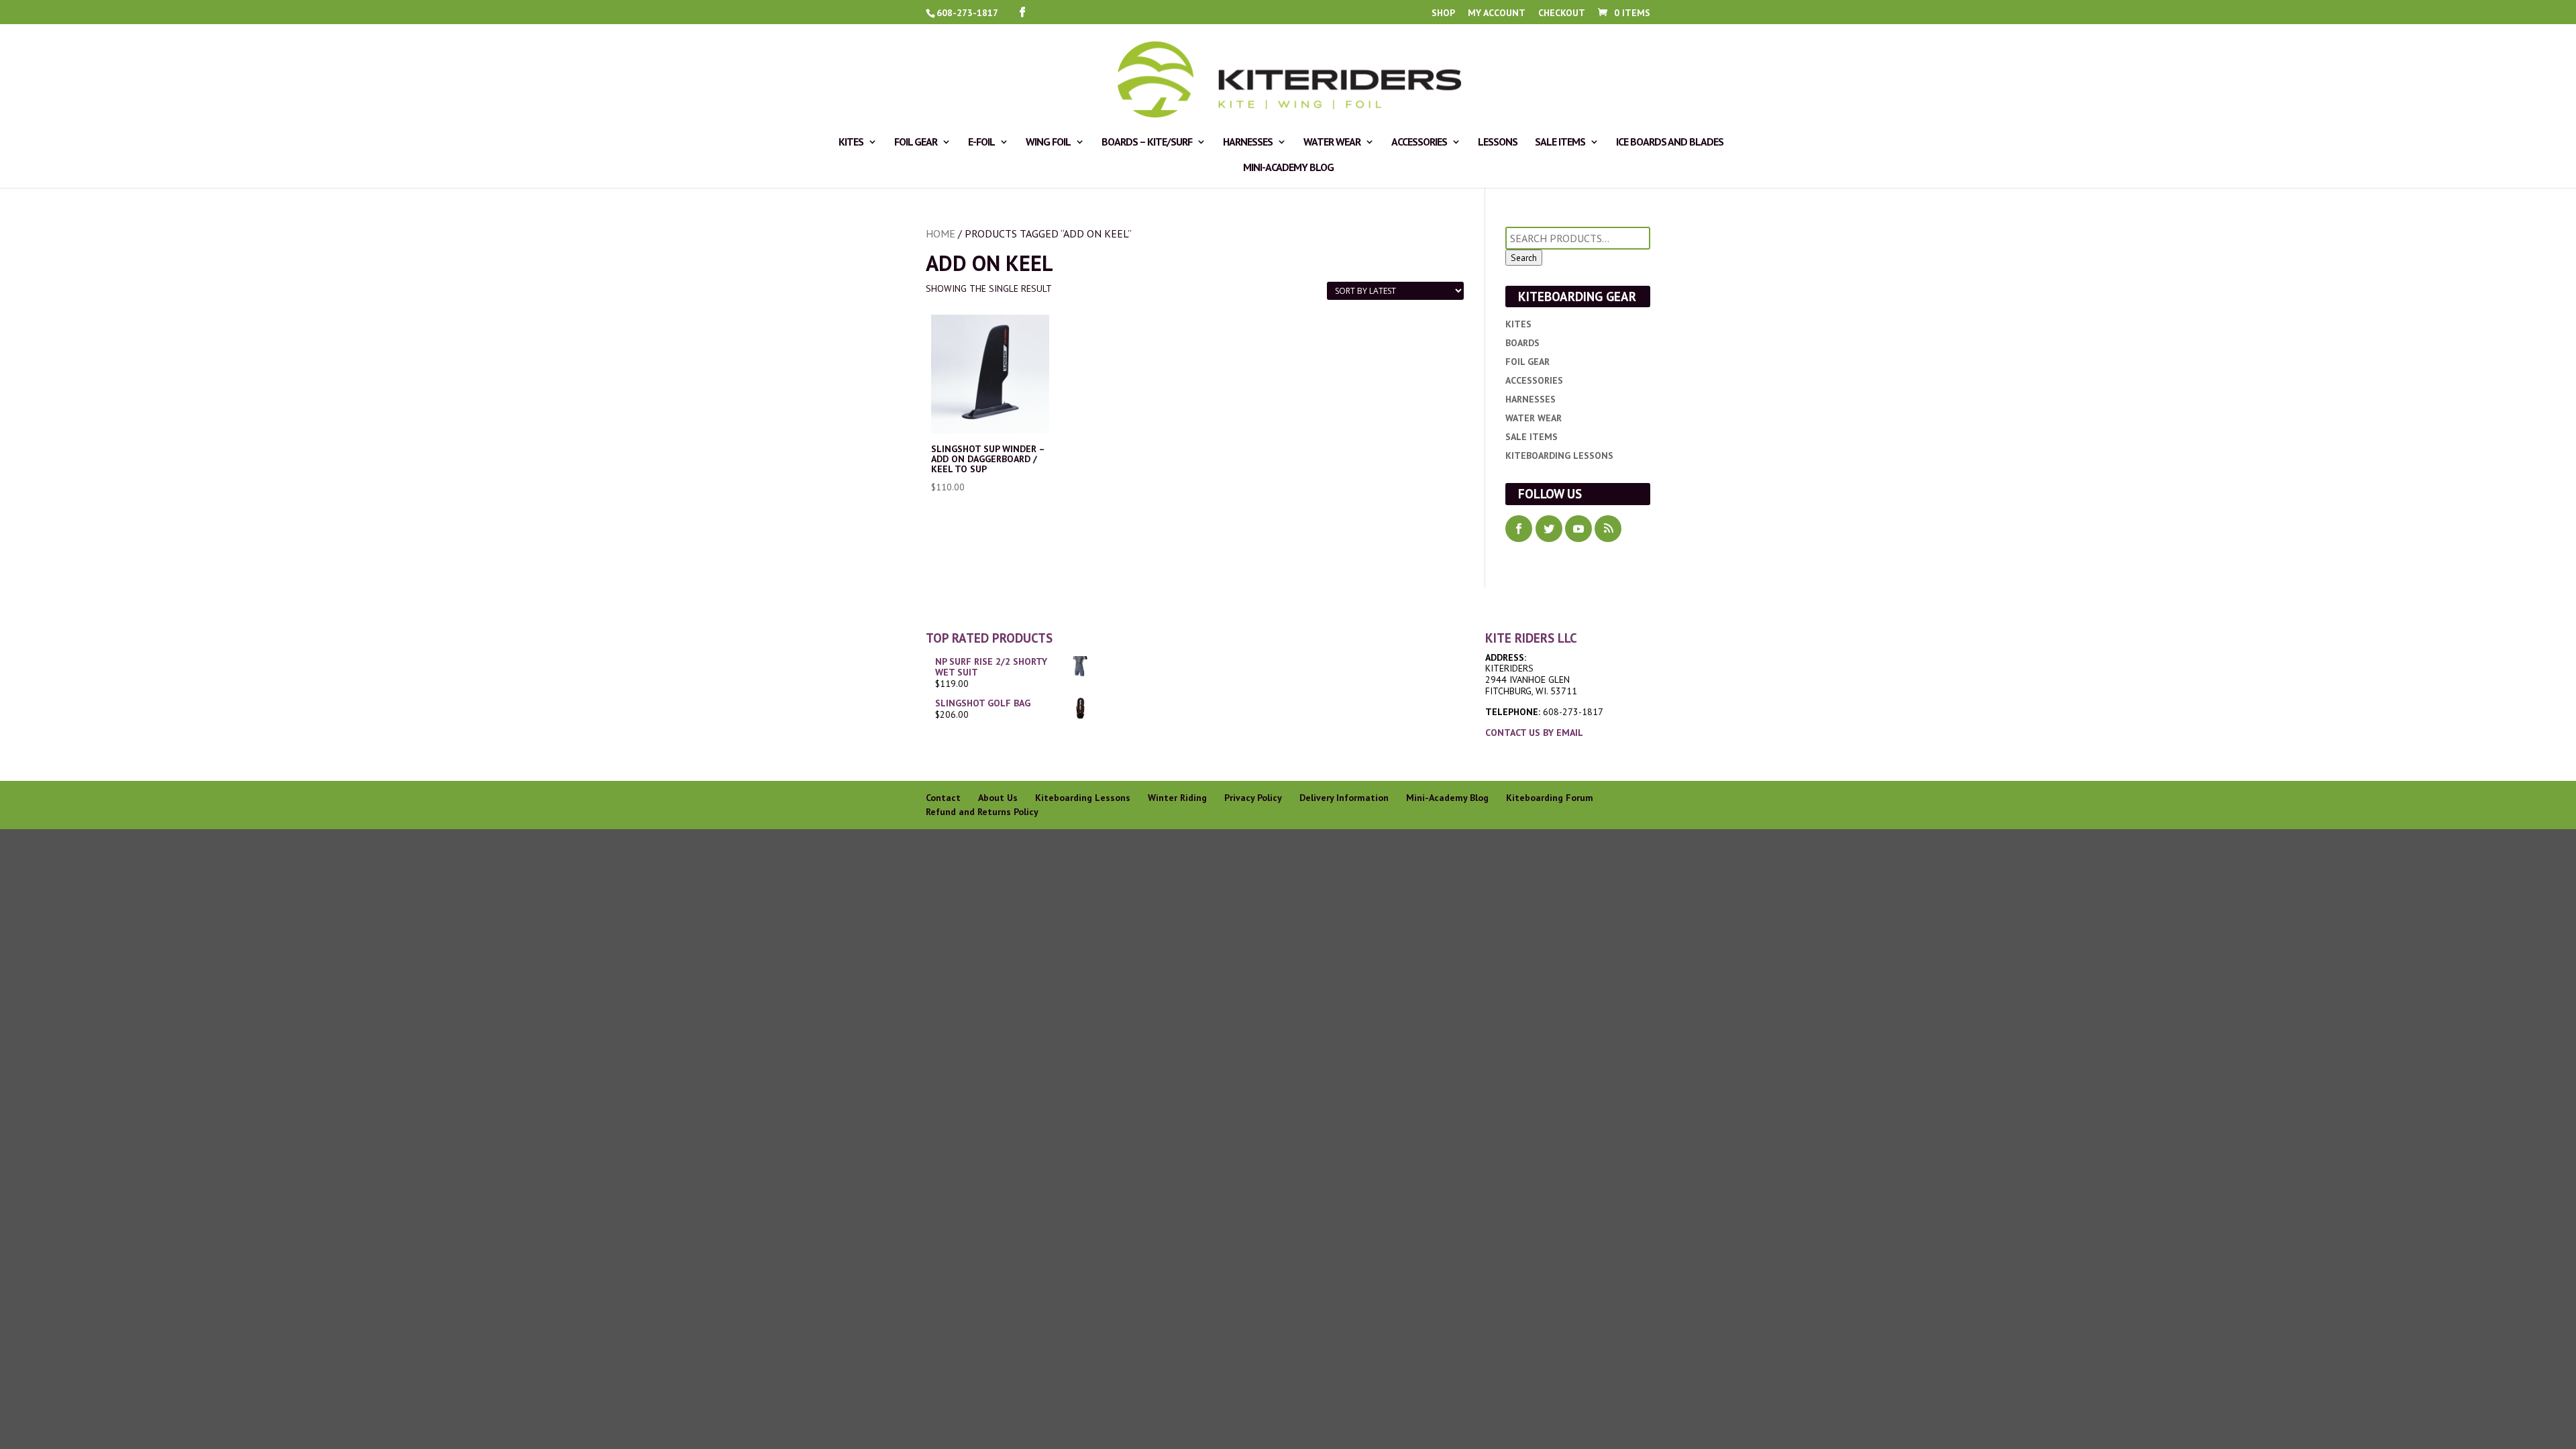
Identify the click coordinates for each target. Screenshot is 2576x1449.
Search (1524, 258)
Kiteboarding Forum (1550, 798)
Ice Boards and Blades (1670, 143)
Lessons (1498, 143)
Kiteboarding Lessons (1559, 455)
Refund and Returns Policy (982, 812)
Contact (943, 798)
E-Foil (981, 143)
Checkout (1562, 13)
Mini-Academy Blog (1288, 168)
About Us (998, 798)
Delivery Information (1344, 798)
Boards (1522, 343)
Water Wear (1332, 143)
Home (941, 233)
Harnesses (1248, 143)
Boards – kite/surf (1147, 143)
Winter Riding (1177, 798)
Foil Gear (916, 143)
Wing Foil (1048, 143)
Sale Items (1560, 143)
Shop (1443, 13)
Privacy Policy (1253, 798)
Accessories (1419, 143)
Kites (851, 143)
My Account (1497, 13)
